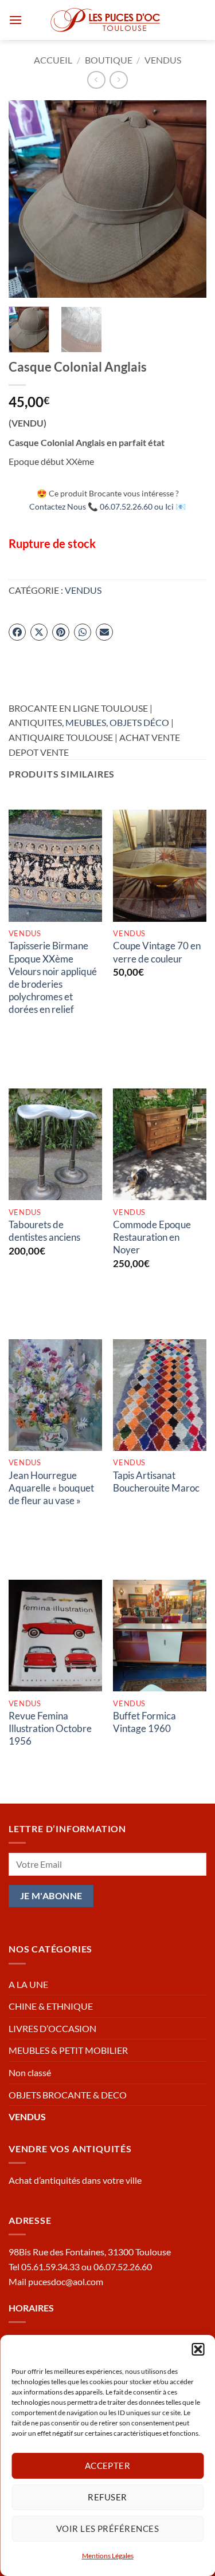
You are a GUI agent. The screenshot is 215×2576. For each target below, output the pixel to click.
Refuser (107, 2497)
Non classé (30, 2072)
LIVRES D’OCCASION (52, 2028)
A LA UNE (28, 1984)
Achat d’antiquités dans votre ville (75, 2180)
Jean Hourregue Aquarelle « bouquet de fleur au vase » (51, 1488)
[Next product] (96, 80)
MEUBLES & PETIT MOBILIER (68, 2050)
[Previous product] (118, 80)
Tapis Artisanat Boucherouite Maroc (156, 1482)
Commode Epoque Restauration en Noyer (152, 1237)
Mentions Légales (108, 2556)
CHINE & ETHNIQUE (51, 2006)
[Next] (188, 199)
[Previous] (27, 199)
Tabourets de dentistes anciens (44, 1231)
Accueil (53, 60)
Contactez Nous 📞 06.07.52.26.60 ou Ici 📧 (107, 506)
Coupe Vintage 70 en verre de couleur (157, 952)
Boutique (109, 60)
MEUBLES (86, 722)
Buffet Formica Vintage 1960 (144, 1722)
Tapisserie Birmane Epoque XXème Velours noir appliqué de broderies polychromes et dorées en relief (53, 977)
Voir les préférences (107, 2528)
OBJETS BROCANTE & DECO (68, 2095)
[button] (198, 2349)
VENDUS (163, 60)
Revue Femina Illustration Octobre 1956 (50, 1728)
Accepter (108, 2465)
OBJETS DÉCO (139, 722)
